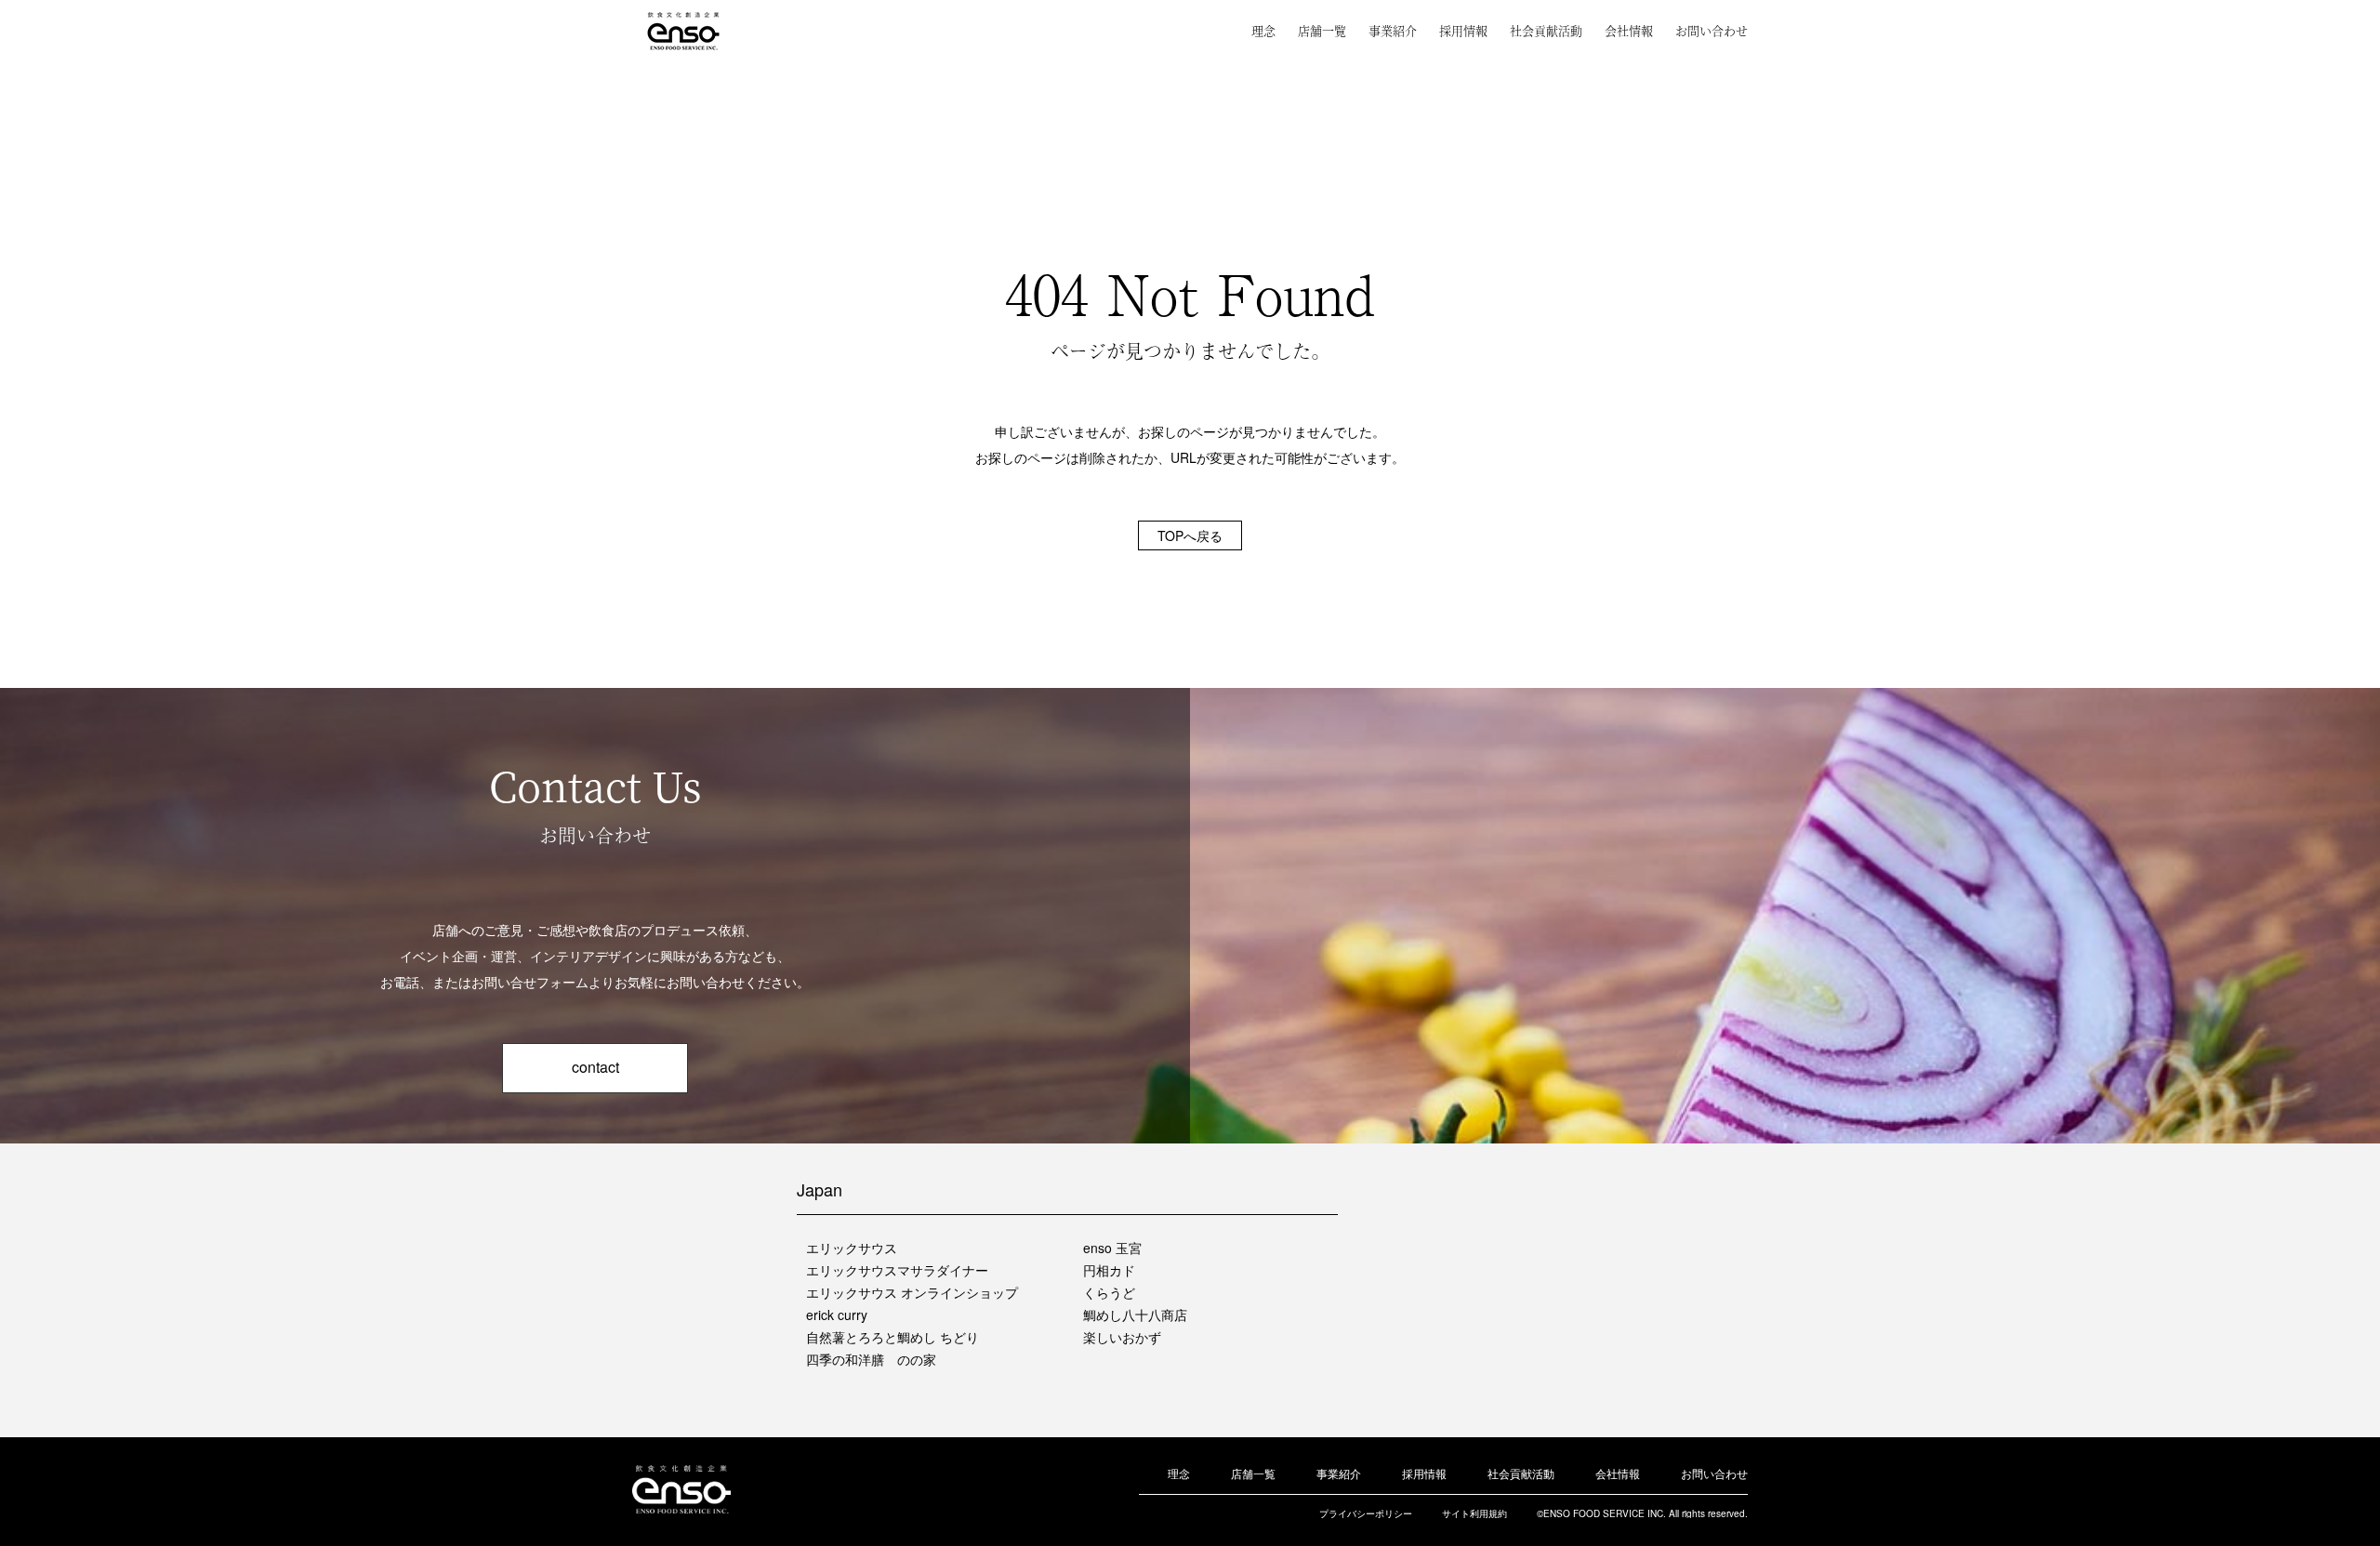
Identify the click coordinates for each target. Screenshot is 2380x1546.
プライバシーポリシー (1366, 1513)
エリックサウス (852, 1248)
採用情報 (1463, 30)
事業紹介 (1393, 30)
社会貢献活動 (1546, 30)
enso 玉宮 (1112, 1248)
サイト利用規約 (1474, 1513)
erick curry (837, 1315)
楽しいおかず (1122, 1337)
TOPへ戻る (1190, 535)
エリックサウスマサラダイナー (897, 1270)
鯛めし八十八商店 (1135, 1315)
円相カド (1109, 1270)
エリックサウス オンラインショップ (912, 1292)
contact (595, 1067)
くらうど (1109, 1292)
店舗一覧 (1322, 30)
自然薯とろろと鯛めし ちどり (892, 1337)
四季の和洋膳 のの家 (871, 1359)
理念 (1263, 30)
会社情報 (1629, 30)
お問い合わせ (1712, 30)
